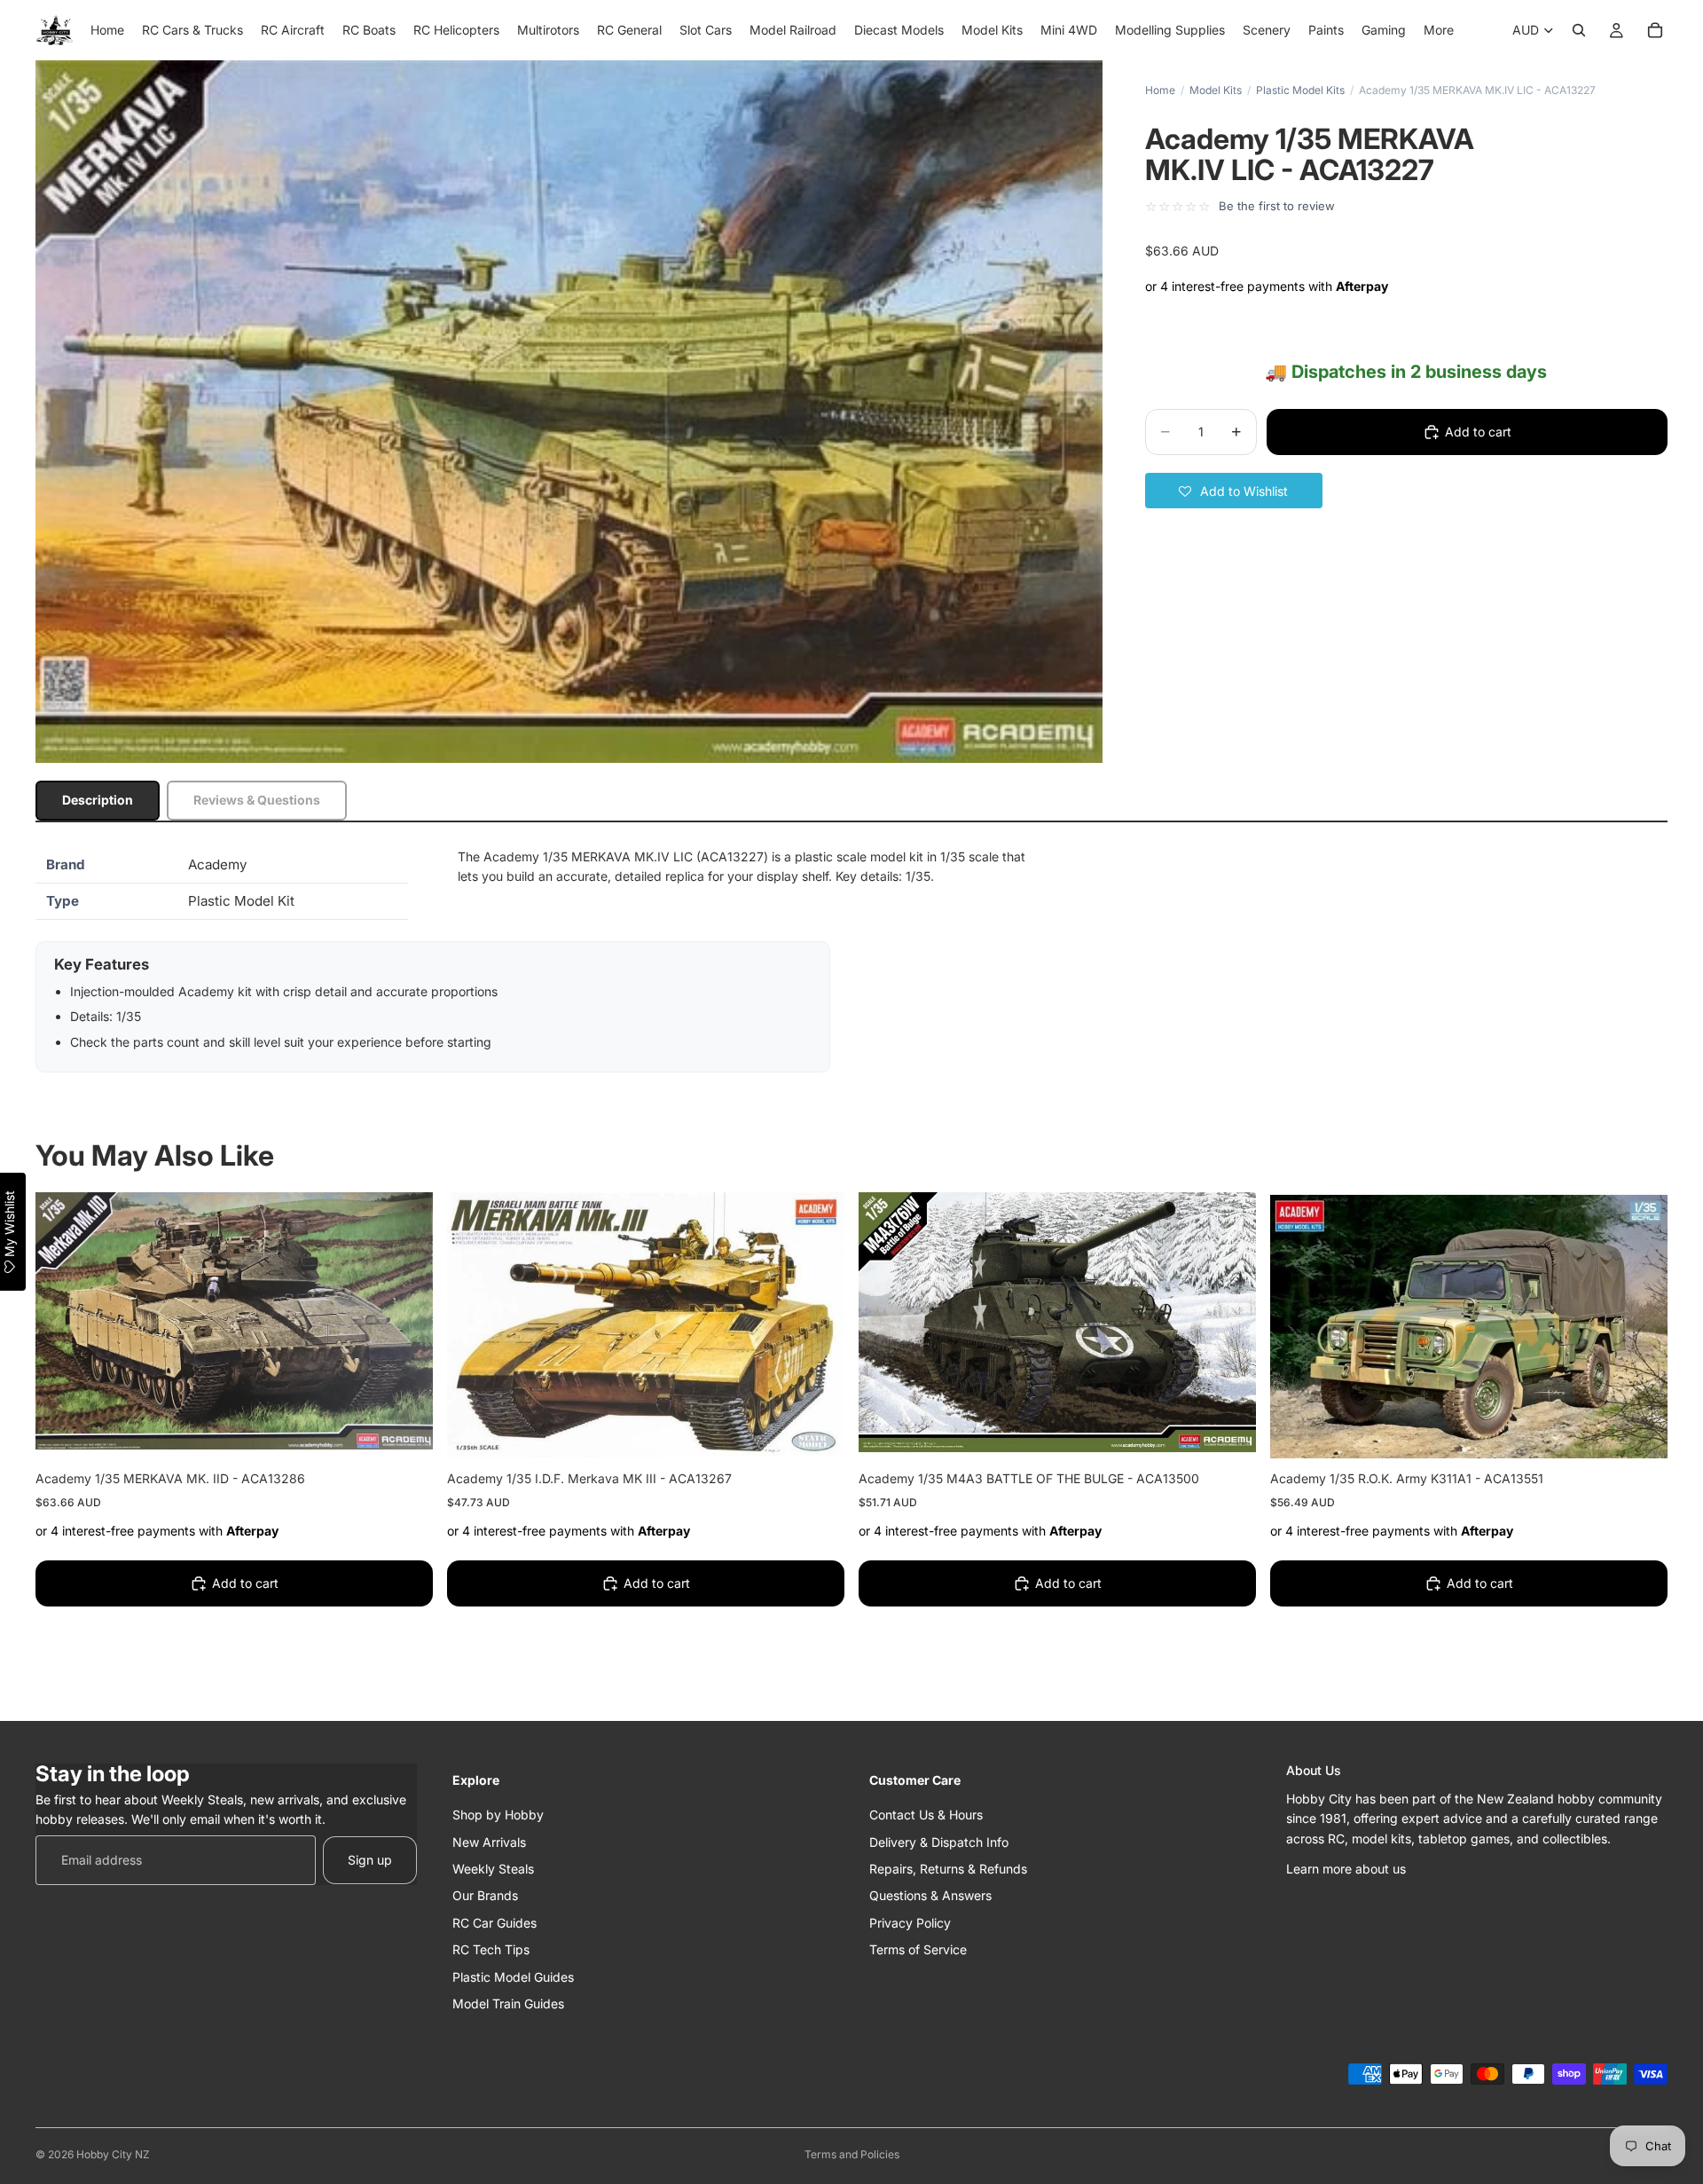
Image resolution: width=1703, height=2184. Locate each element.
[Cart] (1655, 30)
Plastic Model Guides (513, 1976)
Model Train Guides (508, 2003)
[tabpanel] (851, 960)
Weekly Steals (493, 1868)
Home (1160, 90)
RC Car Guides (494, 1922)
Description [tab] (98, 800)
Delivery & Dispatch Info (939, 1841)
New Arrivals (489, 1841)
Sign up (370, 1859)
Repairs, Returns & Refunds (948, 1868)
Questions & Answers (930, 1895)
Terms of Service (918, 1949)
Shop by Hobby (498, 1815)
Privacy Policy (910, 1922)
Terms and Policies (852, 2154)
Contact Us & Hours (926, 1815)
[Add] (405, 1431)
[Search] (1579, 30)
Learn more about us (1346, 1868)
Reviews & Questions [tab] (257, 800)
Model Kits (1216, 90)
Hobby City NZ (113, 2154)
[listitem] (1439, 30)
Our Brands (485, 1895)
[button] (1234, 491)
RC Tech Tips (491, 1949)
